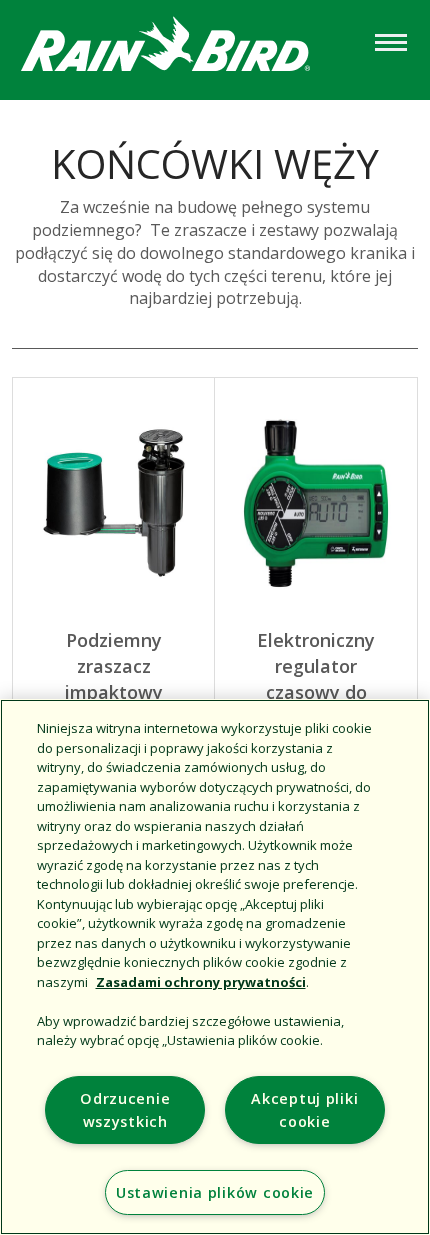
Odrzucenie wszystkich (125, 1110)
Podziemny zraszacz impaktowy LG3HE (114, 678)
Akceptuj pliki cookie (304, 1110)
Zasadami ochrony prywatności (201, 982)
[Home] (185, 48)
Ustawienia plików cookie (215, 1192)
